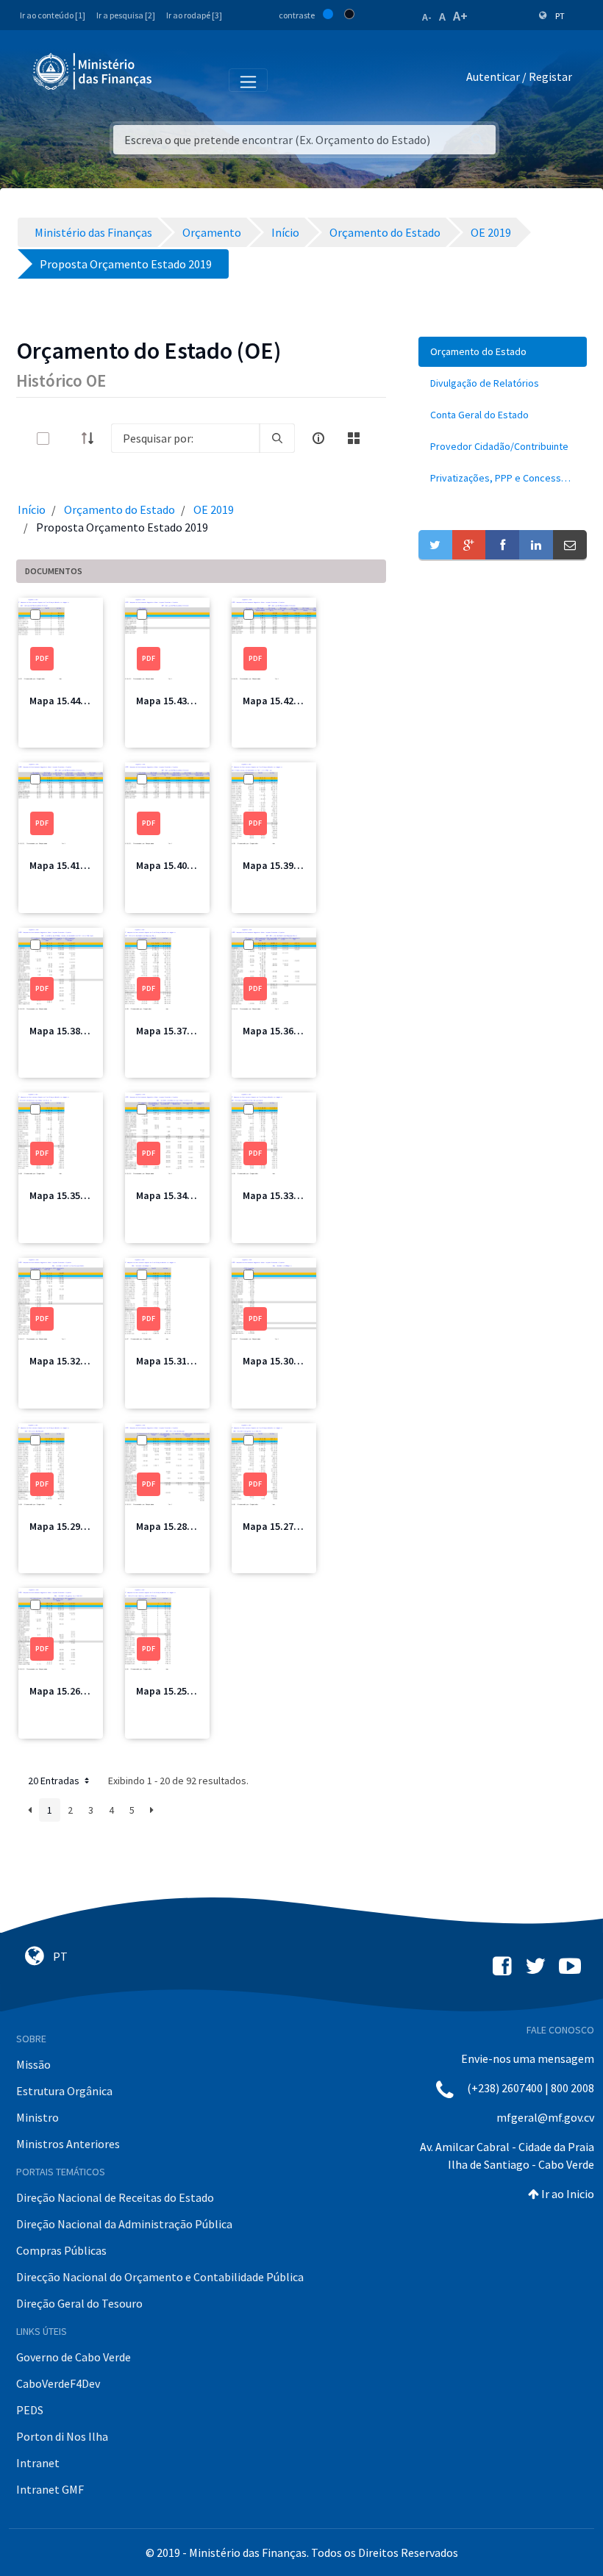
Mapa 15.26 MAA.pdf (75, 1691)
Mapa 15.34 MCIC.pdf (183, 1195)
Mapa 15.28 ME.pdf (178, 1526)
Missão (33, 2064)
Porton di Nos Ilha (62, 2436)
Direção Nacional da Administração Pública (124, 2224)
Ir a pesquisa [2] (126, 15)
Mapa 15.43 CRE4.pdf (183, 701)
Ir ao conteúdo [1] (53, 15)
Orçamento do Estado (119, 509)
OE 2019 (214, 509)
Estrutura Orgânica (64, 2091)
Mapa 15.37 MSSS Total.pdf (198, 1031)
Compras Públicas (61, 2250)
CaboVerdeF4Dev (58, 2383)
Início (32, 509)
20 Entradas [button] (55, 1781)
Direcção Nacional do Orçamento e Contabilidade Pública (160, 2277)
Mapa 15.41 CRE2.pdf (76, 865)
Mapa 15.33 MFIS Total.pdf (303, 1195)
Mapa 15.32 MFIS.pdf (76, 1361)
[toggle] (67, 439)
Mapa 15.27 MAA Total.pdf (302, 1526)
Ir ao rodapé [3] (194, 15)
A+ (460, 16)
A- (427, 17)
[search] (277, 438)
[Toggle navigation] (175, 79)
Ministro (38, 2117)
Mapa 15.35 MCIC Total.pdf (90, 1195)
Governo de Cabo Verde (74, 2357)
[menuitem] (503, 352)
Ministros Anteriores (68, 2144)
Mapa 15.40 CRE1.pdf (183, 865)
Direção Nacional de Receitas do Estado (115, 2197)
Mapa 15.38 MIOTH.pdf (81, 1031)
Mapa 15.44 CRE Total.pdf (88, 701)
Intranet (38, 2463)
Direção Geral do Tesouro (79, 2303)
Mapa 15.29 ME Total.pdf (85, 1526)
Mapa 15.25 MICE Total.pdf (196, 1691)
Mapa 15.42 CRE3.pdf (290, 701)
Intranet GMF (50, 2489)
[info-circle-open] (318, 438)
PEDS (30, 2410)
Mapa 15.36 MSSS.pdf (291, 1031)
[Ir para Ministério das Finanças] (93, 71)
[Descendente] (92, 438)
